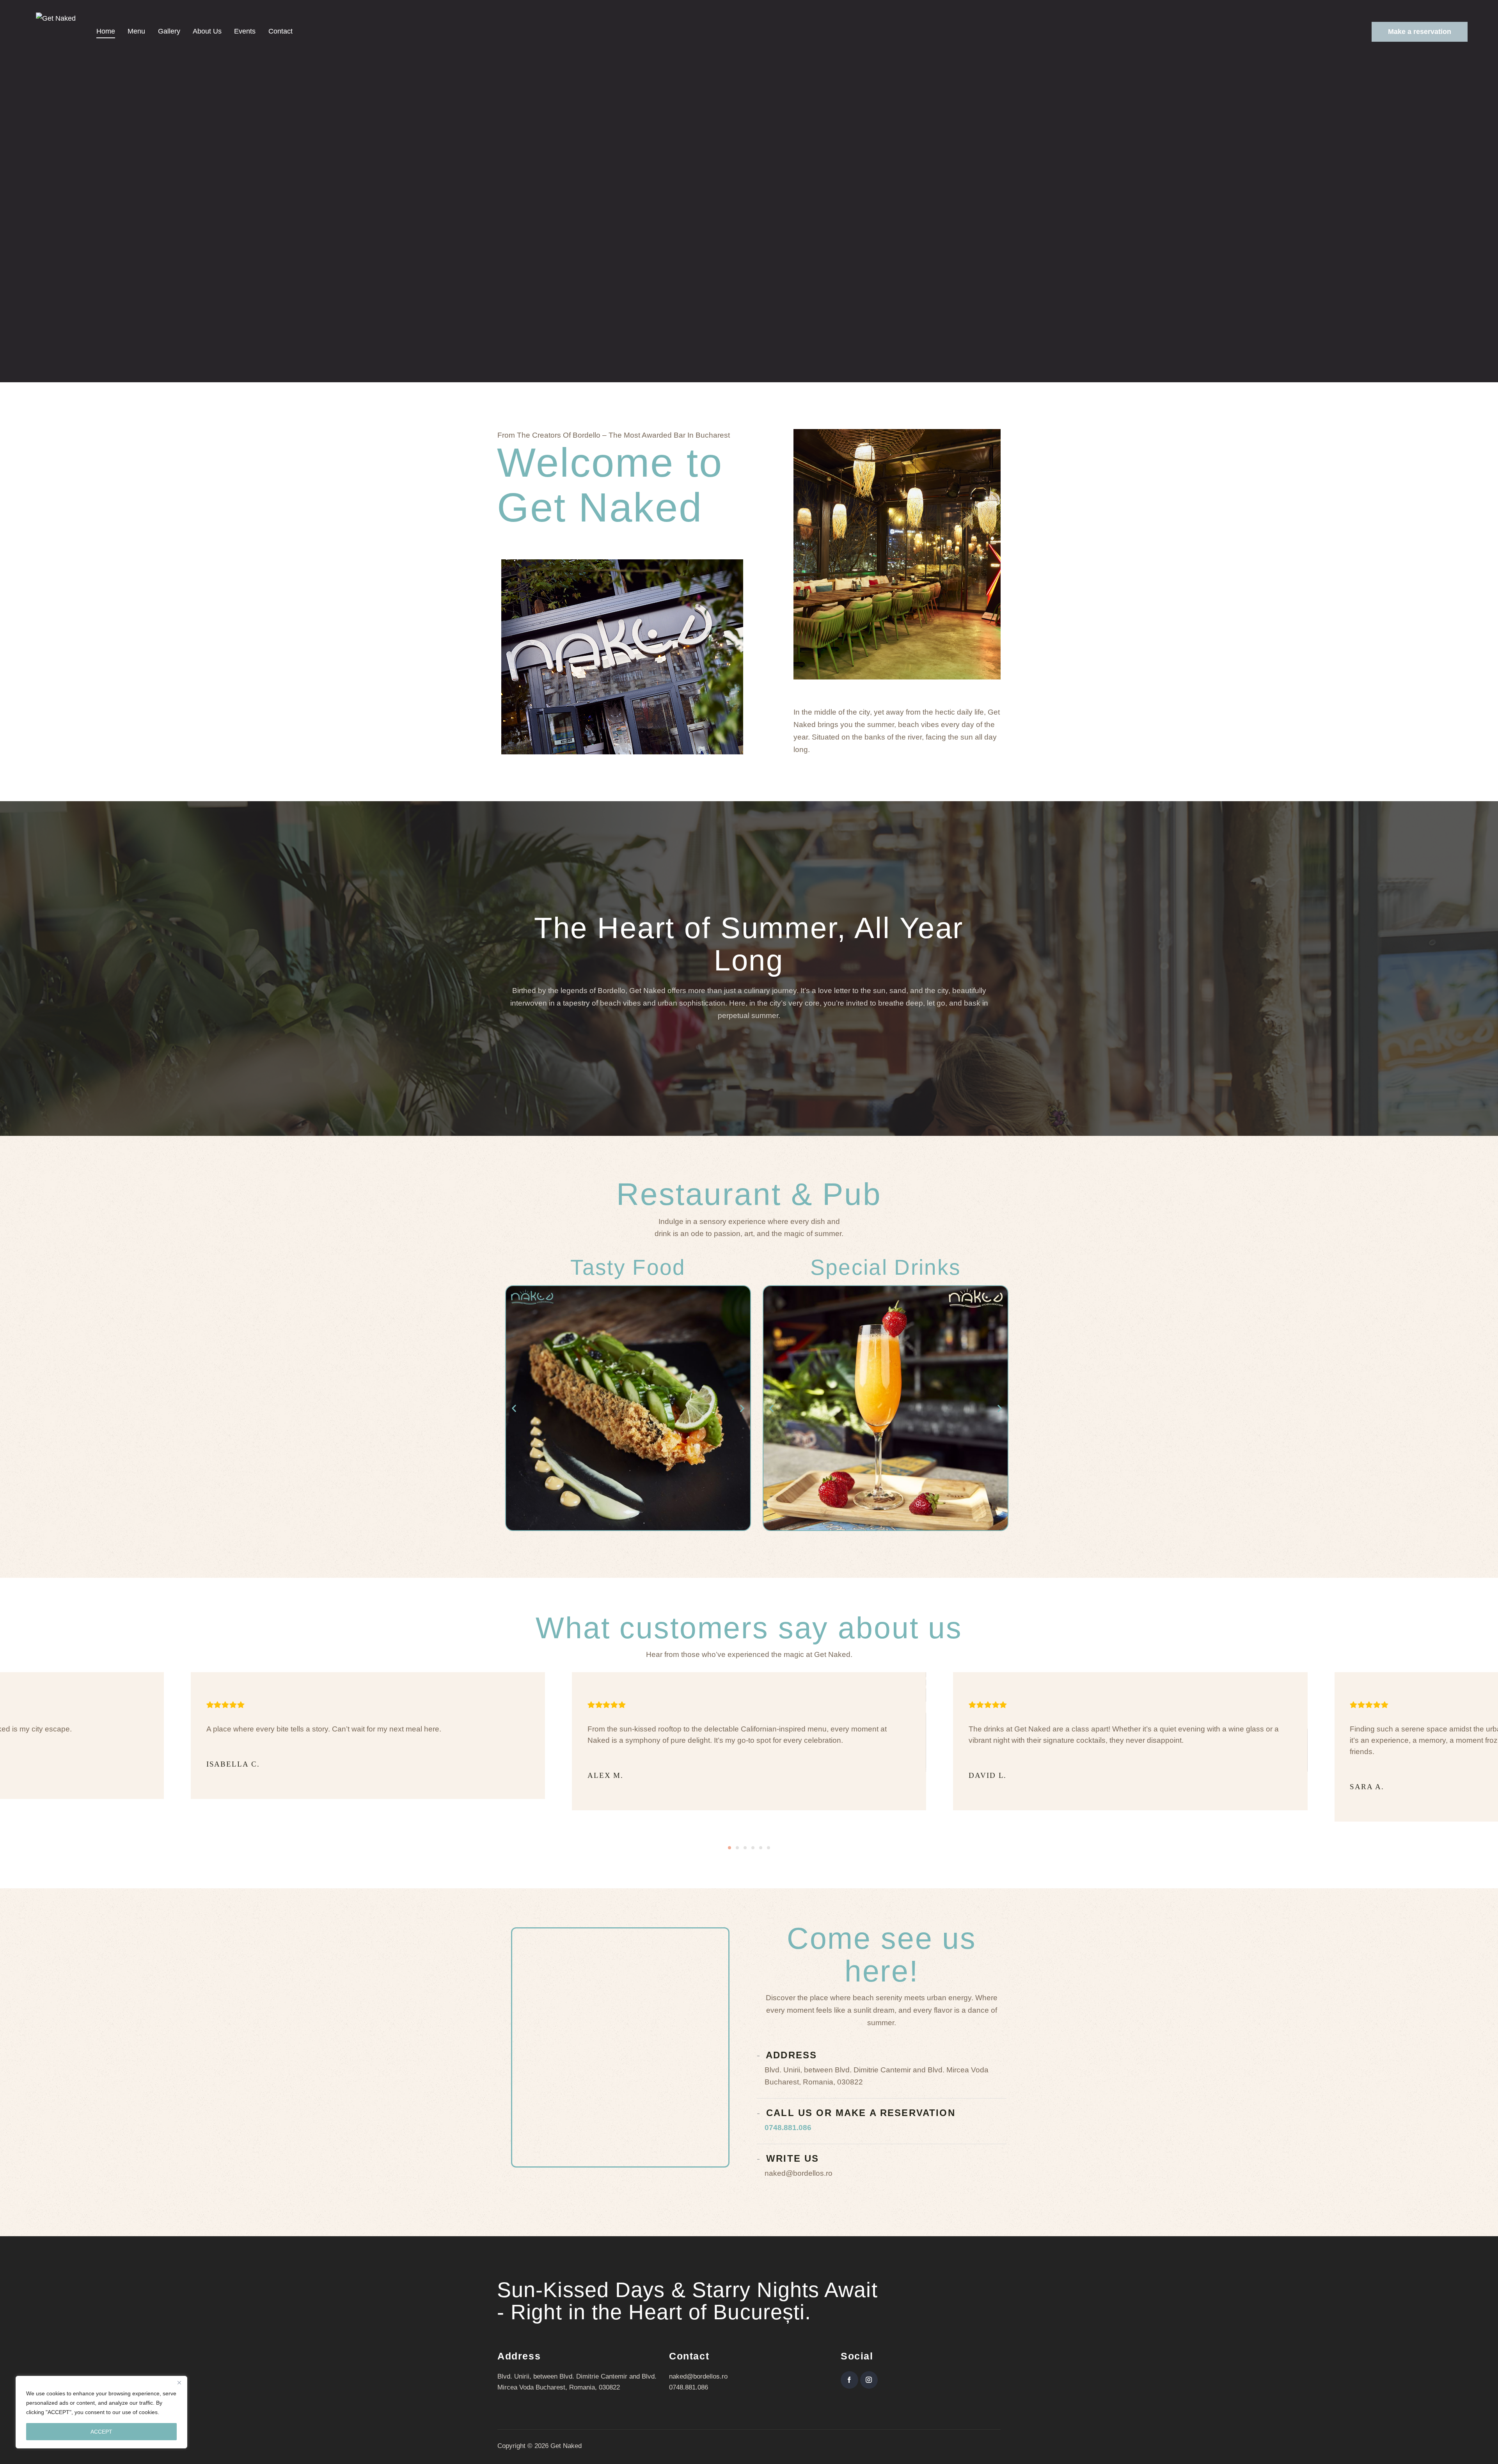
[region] (101, 2412)
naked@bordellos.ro (698, 2376)
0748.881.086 (788, 2128)
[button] (514, 1408)
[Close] (179, 2382)
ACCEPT (101, 2432)
